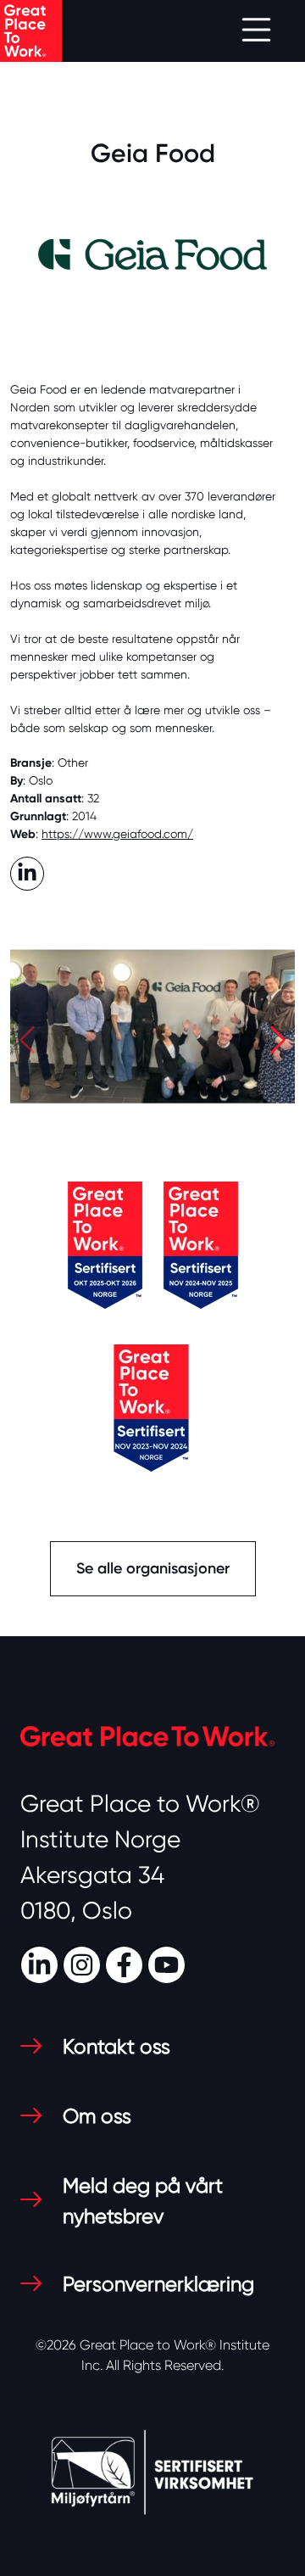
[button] (27, 1045)
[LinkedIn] (42, 1963)
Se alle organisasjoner (153, 1568)
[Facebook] (126, 1963)
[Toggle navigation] (256, 31)
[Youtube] (169, 1963)
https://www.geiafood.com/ (117, 834)
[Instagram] (84, 1963)
